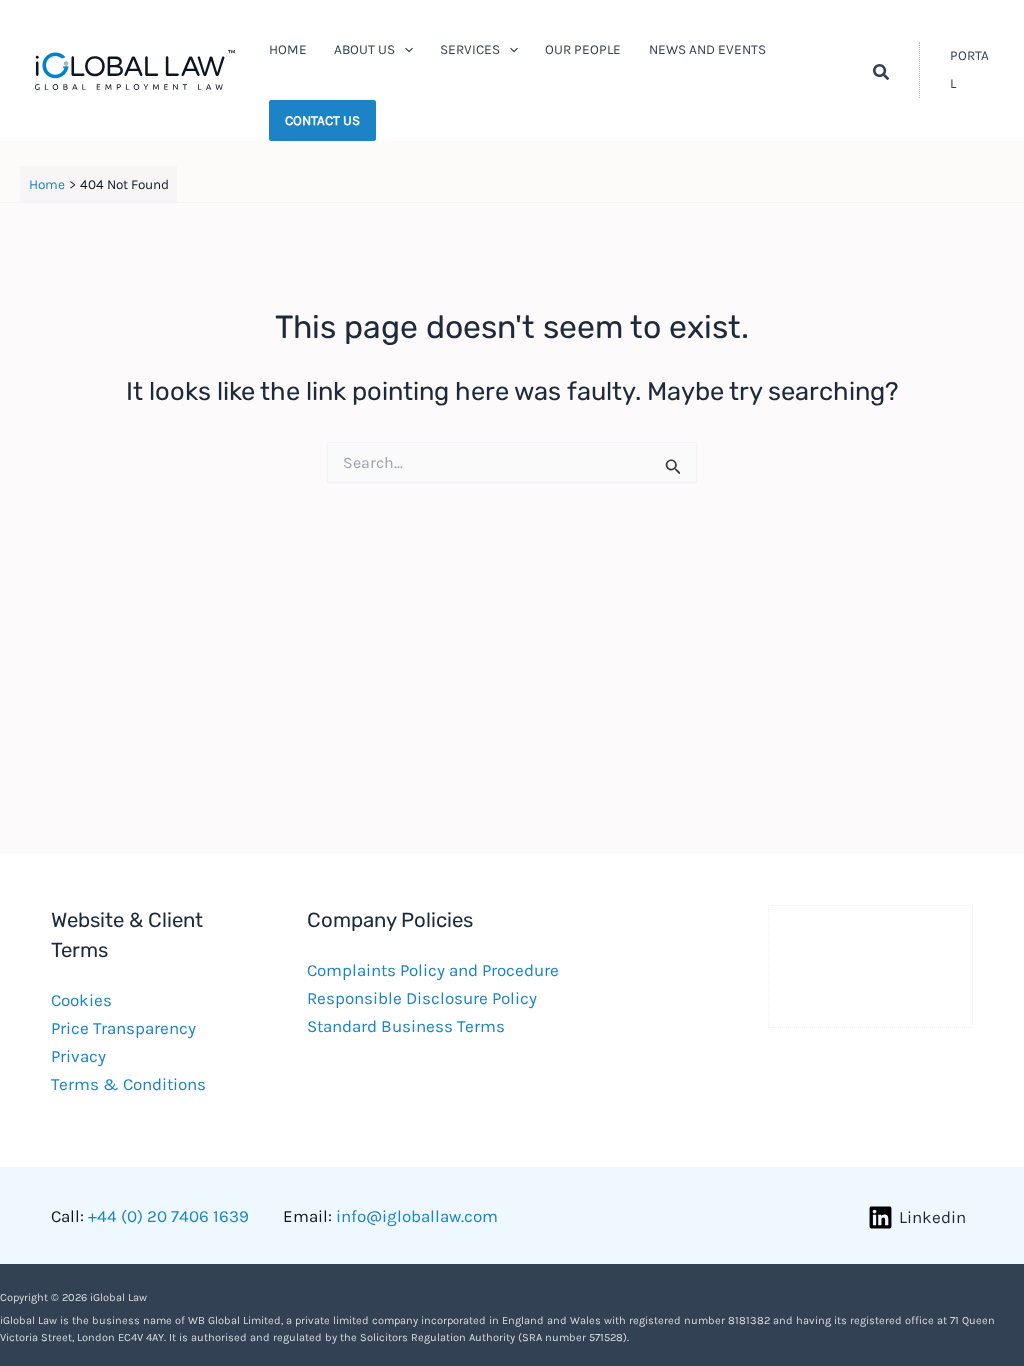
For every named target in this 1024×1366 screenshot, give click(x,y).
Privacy (78, 1056)
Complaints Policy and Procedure (433, 970)
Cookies (81, 1000)
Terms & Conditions (128, 1084)
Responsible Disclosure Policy (422, 998)
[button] (404, 50)
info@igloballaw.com (417, 1216)
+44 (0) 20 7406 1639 (168, 1216)
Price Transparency (123, 1028)
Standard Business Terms (406, 1026)
